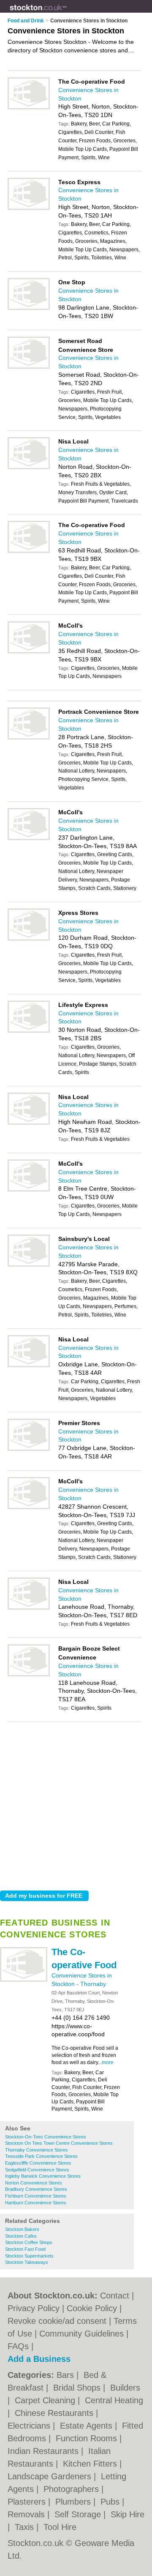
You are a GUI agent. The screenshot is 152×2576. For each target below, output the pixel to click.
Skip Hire (128, 2514)
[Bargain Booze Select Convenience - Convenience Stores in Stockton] (29, 1675)
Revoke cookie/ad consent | (61, 2321)
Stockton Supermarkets (29, 2256)
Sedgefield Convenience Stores (37, 2170)
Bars (66, 2375)
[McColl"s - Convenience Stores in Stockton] (29, 652)
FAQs (18, 2346)
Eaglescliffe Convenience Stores (38, 2163)
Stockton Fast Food (25, 2249)
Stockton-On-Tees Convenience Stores (46, 2137)
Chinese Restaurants (55, 2413)
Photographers (72, 2489)
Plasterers (28, 2502)
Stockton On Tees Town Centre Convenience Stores (59, 2143)
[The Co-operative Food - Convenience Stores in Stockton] (24, 1980)
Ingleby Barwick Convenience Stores (43, 2176)
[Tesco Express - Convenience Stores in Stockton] (29, 208)
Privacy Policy (34, 2308)
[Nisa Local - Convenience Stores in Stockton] (29, 468)
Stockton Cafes (21, 2236)
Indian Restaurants (44, 2451)
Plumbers (74, 2502)
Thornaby (93, 1984)
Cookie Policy (92, 2308)
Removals (27, 2514)
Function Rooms (88, 2438)
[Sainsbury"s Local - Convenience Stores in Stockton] (29, 1265)
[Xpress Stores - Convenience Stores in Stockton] (29, 939)
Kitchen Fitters (91, 2464)
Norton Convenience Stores (34, 2183)
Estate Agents (87, 2426)
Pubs (111, 2502)
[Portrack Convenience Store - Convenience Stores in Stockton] (29, 738)
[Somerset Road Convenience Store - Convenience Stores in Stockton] (29, 367)
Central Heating (114, 2400)
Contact (115, 2296)
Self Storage (79, 2514)
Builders (125, 2388)
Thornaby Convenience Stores (37, 2150)
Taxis (26, 2527)
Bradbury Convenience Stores (36, 2189)
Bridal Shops (78, 2388)
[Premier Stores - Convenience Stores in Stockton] (29, 1449)
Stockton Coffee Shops (29, 2242)
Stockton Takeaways (27, 2262)
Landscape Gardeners (51, 2476)
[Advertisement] (76, 1804)
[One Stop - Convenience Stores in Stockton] (29, 308)
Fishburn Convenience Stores (36, 2196)
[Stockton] (67, 13)
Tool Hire (60, 2527)
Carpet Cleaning (46, 2400)
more (108, 2062)
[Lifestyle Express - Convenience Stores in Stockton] (29, 1031)
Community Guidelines (81, 2334)
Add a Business (39, 2359)
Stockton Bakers (22, 2229)
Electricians (30, 2426)
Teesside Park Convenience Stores (41, 2156)
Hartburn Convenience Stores (36, 2203)
